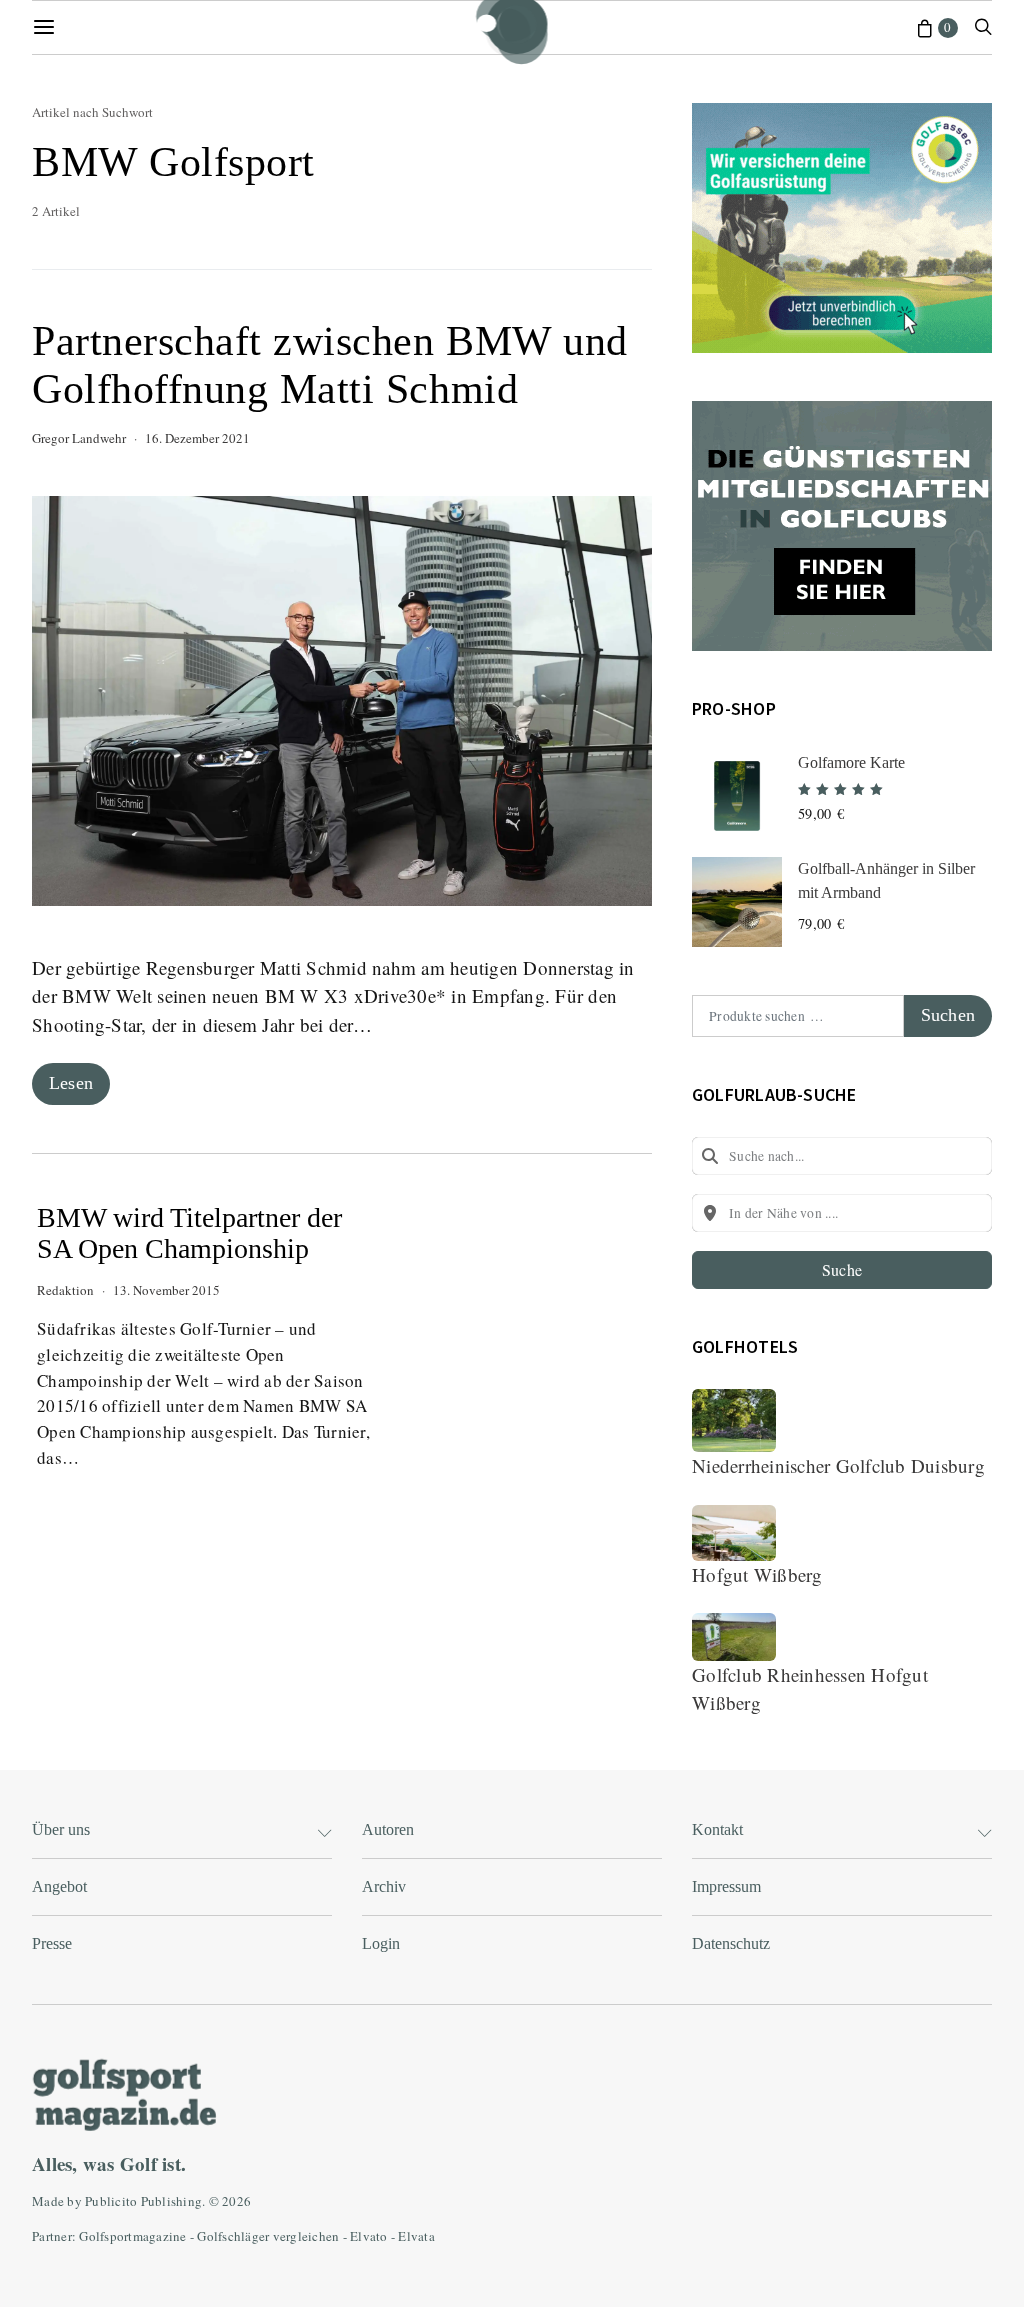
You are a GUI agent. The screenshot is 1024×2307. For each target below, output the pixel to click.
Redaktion (65, 1290)
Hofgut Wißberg (757, 1574)
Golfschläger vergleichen (268, 2236)
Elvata (416, 2236)
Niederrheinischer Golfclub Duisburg (838, 1465)
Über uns (61, 1829)
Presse (52, 1943)
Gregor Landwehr (79, 438)
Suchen (948, 1015)
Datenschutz (731, 1943)
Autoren (388, 1829)
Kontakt (717, 1829)
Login (381, 1943)
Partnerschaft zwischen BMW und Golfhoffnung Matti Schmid (330, 364)
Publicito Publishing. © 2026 (168, 2201)
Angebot (59, 1886)
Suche (842, 1269)
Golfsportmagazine (132, 2236)
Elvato (369, 2236)
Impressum (726, 1886)
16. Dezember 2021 (197, 438)
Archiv (384, 1886)
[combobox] (842, 1156)
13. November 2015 (166, 1290)
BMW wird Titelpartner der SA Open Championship (189, 1233)
